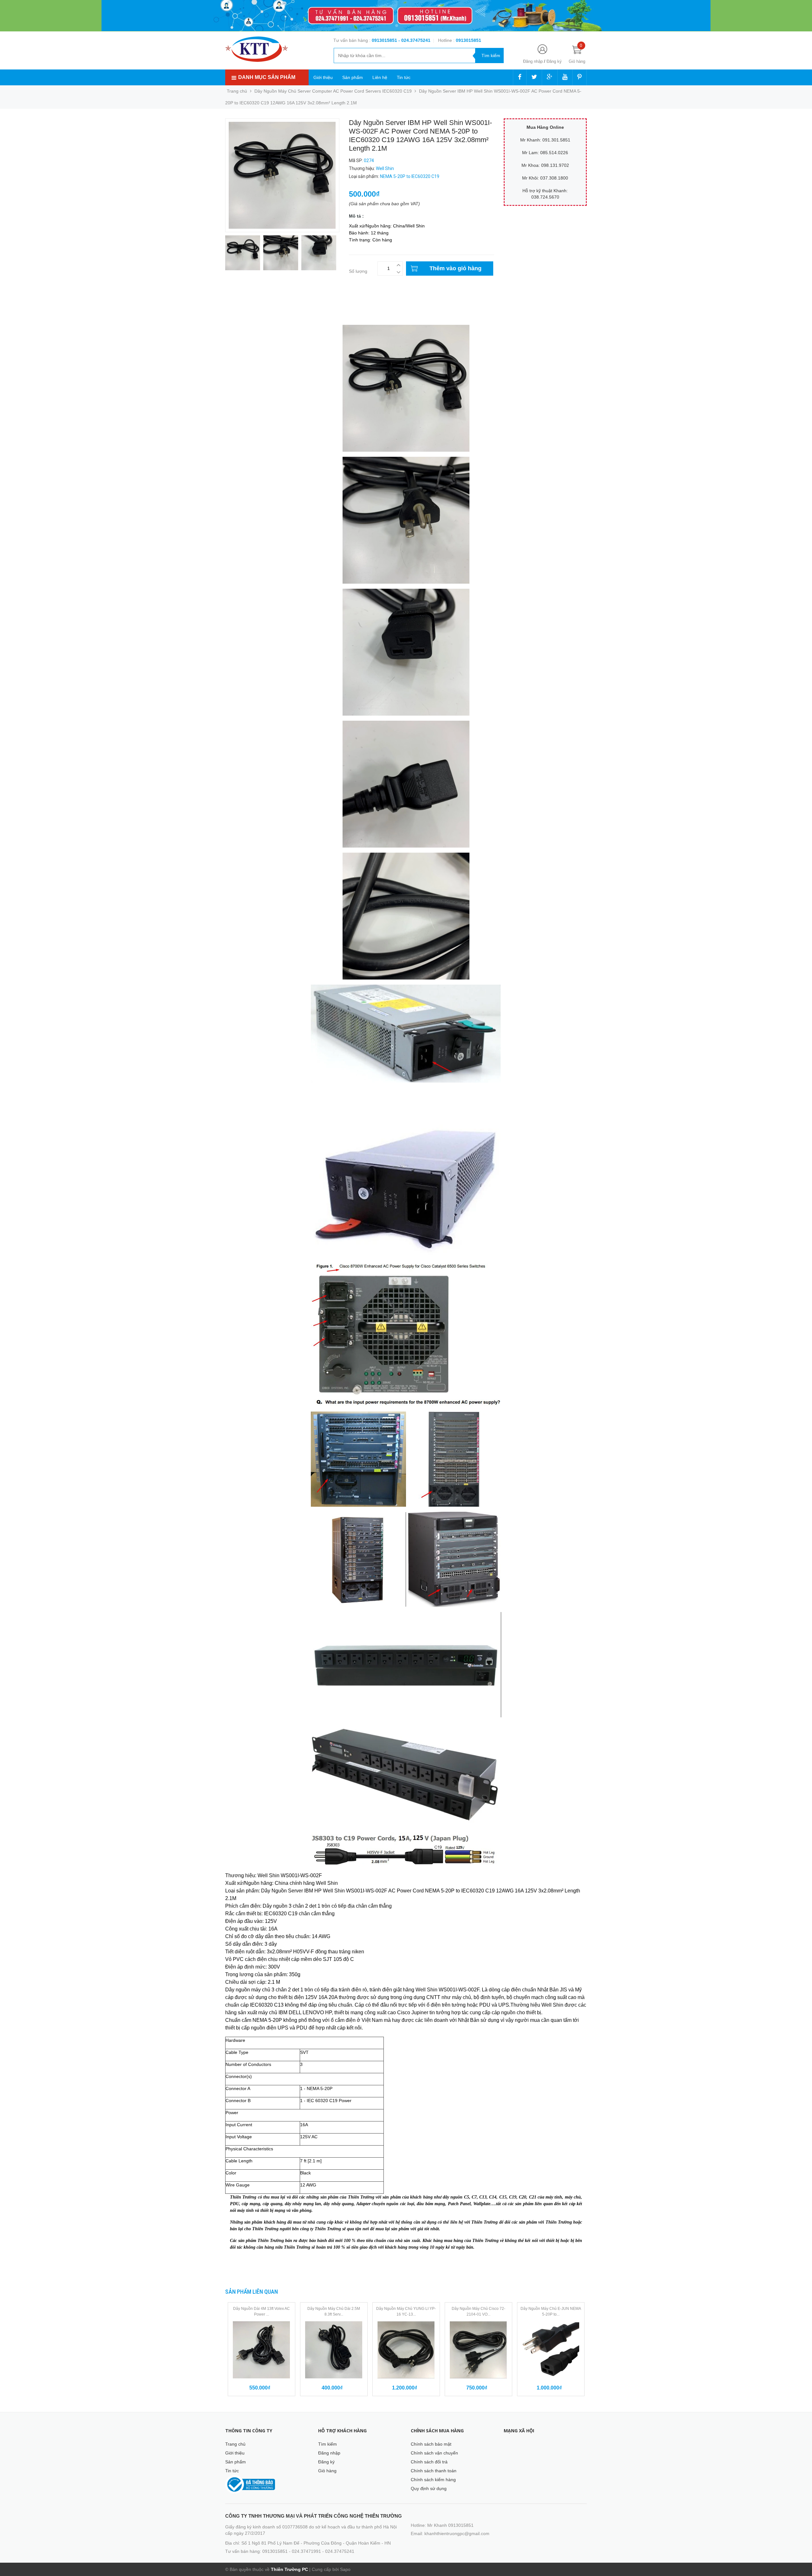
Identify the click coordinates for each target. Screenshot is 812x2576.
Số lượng (358, 271)
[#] (406, 16)
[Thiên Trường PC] (257, 49)
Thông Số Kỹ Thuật (245, 310)
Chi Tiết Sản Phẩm (244, 303)
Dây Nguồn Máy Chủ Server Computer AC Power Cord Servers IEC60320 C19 (333, 91)
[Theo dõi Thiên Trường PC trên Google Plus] (550, 77)
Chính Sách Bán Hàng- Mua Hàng (259, 316)
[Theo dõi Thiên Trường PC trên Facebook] (520, 77)
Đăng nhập (533, 61)
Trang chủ (235, 2444)
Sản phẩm (353, 77)
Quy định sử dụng (429, 2488)
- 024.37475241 (414, 40)
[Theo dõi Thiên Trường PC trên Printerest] (580, 77)
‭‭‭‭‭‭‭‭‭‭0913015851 (468, 40)
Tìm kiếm (327, 2444)
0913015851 (385, 40)
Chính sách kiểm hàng (433, 2480)
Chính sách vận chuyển (434, 2453)
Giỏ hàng (327, 2471)
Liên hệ (380, 77)
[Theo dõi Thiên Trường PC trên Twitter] (534, 77)
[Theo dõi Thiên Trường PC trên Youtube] (565, 77)
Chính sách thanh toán (434, 2471)
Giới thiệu (323, 77)
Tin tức (404, 77)
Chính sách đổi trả (429, 2462)
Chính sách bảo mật (431, 2444)
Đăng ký (554, 61)
